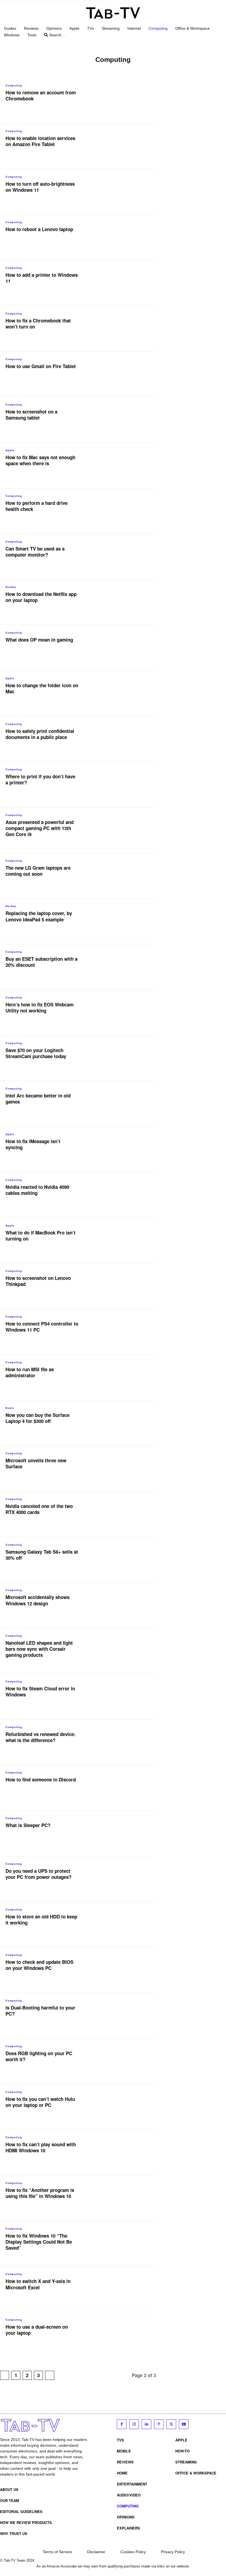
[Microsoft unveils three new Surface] (125, 1469)
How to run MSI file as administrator (30, 1372)
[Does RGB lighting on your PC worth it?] (125, 2062)
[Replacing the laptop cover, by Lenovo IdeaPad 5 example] (125, 921)
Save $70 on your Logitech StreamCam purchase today (36, 1053)
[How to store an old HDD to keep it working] (125, 1925)
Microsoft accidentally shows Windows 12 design (37, 1600)
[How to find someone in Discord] (125, 1788)
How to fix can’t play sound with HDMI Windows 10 (41, 2147)
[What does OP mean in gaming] (125, 648)
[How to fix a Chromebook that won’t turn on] (125, 329)
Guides (11, 587)
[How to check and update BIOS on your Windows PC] (125, 1970)
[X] (171, 2424)
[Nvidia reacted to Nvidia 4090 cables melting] (125, 1195)
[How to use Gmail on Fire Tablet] (125, 374)
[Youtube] (184, 2424)
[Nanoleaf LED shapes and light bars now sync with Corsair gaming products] (125, 1651)
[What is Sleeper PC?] (125, 1833)
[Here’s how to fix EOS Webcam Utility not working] (125, 1013)
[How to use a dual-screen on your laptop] (125, 2335)
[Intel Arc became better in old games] (125, 1104)
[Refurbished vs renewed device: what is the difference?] (125, 1742)
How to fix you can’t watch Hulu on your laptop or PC (40, 2102)
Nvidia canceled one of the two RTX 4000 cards (39, 1509)
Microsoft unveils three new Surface (36, 1463)
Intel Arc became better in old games (38, 1099)
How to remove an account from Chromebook (41, 95)
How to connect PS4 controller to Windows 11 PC (42, 1327)
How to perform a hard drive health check (37, 506)
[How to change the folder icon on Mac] (125, 694)
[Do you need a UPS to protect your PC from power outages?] (125, 1879)
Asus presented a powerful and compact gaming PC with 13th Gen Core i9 (40, 828)
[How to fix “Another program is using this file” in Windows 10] (125, 2198)
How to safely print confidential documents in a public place (40, 734)
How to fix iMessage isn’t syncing (33, 1144)
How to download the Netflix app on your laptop (41, 597)
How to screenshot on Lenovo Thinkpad (38, 1281)
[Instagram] (134, 2424)
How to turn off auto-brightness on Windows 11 (40, 187)
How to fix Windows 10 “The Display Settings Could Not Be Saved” (39, 2242)
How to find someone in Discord (41, 1780)
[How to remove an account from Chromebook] (125, 101)
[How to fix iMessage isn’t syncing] (125, 1149)
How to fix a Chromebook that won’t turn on (38, 324)
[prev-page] (5, 2375)
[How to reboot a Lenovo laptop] (125, 237)
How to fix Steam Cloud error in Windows (40, 1691)
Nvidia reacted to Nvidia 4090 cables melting (37, 1190)
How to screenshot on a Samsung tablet (31, 415)
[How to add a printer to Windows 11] (125, 283)
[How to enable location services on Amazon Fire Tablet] (125, 146)
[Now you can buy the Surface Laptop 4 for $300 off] (125, 1423)
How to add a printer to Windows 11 (42, 278)
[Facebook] (122, 2424)
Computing (14, 85)
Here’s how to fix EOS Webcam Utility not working (40, 1008)
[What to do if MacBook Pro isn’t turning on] (125, 1241)
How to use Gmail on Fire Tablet (41, 366)
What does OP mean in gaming (39, 640)
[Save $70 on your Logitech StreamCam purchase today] (125, 1058)
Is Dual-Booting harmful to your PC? (40, 2011)
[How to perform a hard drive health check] (125, 511)
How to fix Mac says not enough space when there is (40, 460)
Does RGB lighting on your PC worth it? (39, 2056)
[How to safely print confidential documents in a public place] (125, 739)
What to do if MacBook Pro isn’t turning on (41, 1236)
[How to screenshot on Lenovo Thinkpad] (125, 1286)
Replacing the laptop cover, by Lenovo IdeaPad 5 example (39, 916)
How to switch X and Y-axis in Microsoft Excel (38, 2284)
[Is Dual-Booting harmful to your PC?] (125, 2016)
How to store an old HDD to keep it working (41, 1920)
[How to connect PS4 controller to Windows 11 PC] (125, 1332)
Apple (10, 450)
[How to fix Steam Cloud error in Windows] (125, 1697)
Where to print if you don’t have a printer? (40, 779)
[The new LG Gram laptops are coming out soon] (125, 876)
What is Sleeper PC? (28, 1825)
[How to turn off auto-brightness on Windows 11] (125, 192)
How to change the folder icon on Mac (42, 688)
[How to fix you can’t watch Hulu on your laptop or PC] (125, 2107)
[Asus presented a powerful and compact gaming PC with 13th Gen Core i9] (125, 830)
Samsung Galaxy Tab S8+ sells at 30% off (42, 1555)
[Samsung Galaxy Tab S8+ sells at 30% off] (125, 1560)
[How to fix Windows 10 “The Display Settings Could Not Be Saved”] (125, 2244)
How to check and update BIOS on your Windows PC (39, 1965)
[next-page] (50, 2375)
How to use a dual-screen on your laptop (37, 2330)
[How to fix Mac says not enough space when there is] (125, 466)
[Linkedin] (146, 2424)
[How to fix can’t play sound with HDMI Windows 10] (125, 2153)
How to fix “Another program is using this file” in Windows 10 (40, 2193)
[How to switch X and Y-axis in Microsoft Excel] (125, 2289)
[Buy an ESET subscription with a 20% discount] (125, 967)
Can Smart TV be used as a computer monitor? (35, 552)
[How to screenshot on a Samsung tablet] (125, 420)
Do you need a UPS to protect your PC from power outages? (38, 1874)
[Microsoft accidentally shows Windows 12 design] (125, 1605)
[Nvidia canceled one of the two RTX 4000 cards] (125, 1514)
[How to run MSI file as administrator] (125, 1378)
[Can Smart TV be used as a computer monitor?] (125, 557)
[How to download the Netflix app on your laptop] (125, 602)
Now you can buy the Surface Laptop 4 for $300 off (37, 1418)
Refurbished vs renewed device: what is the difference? (41, 1737)
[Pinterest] (159, 2424)
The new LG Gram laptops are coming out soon (38, 871)
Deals (10, 1408)
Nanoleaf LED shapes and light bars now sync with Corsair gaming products (39, 1649)
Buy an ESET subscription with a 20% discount (41, 962)
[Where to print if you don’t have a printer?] (125, 785)
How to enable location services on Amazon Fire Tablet (40, 141)
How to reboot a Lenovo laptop (39, 229)
